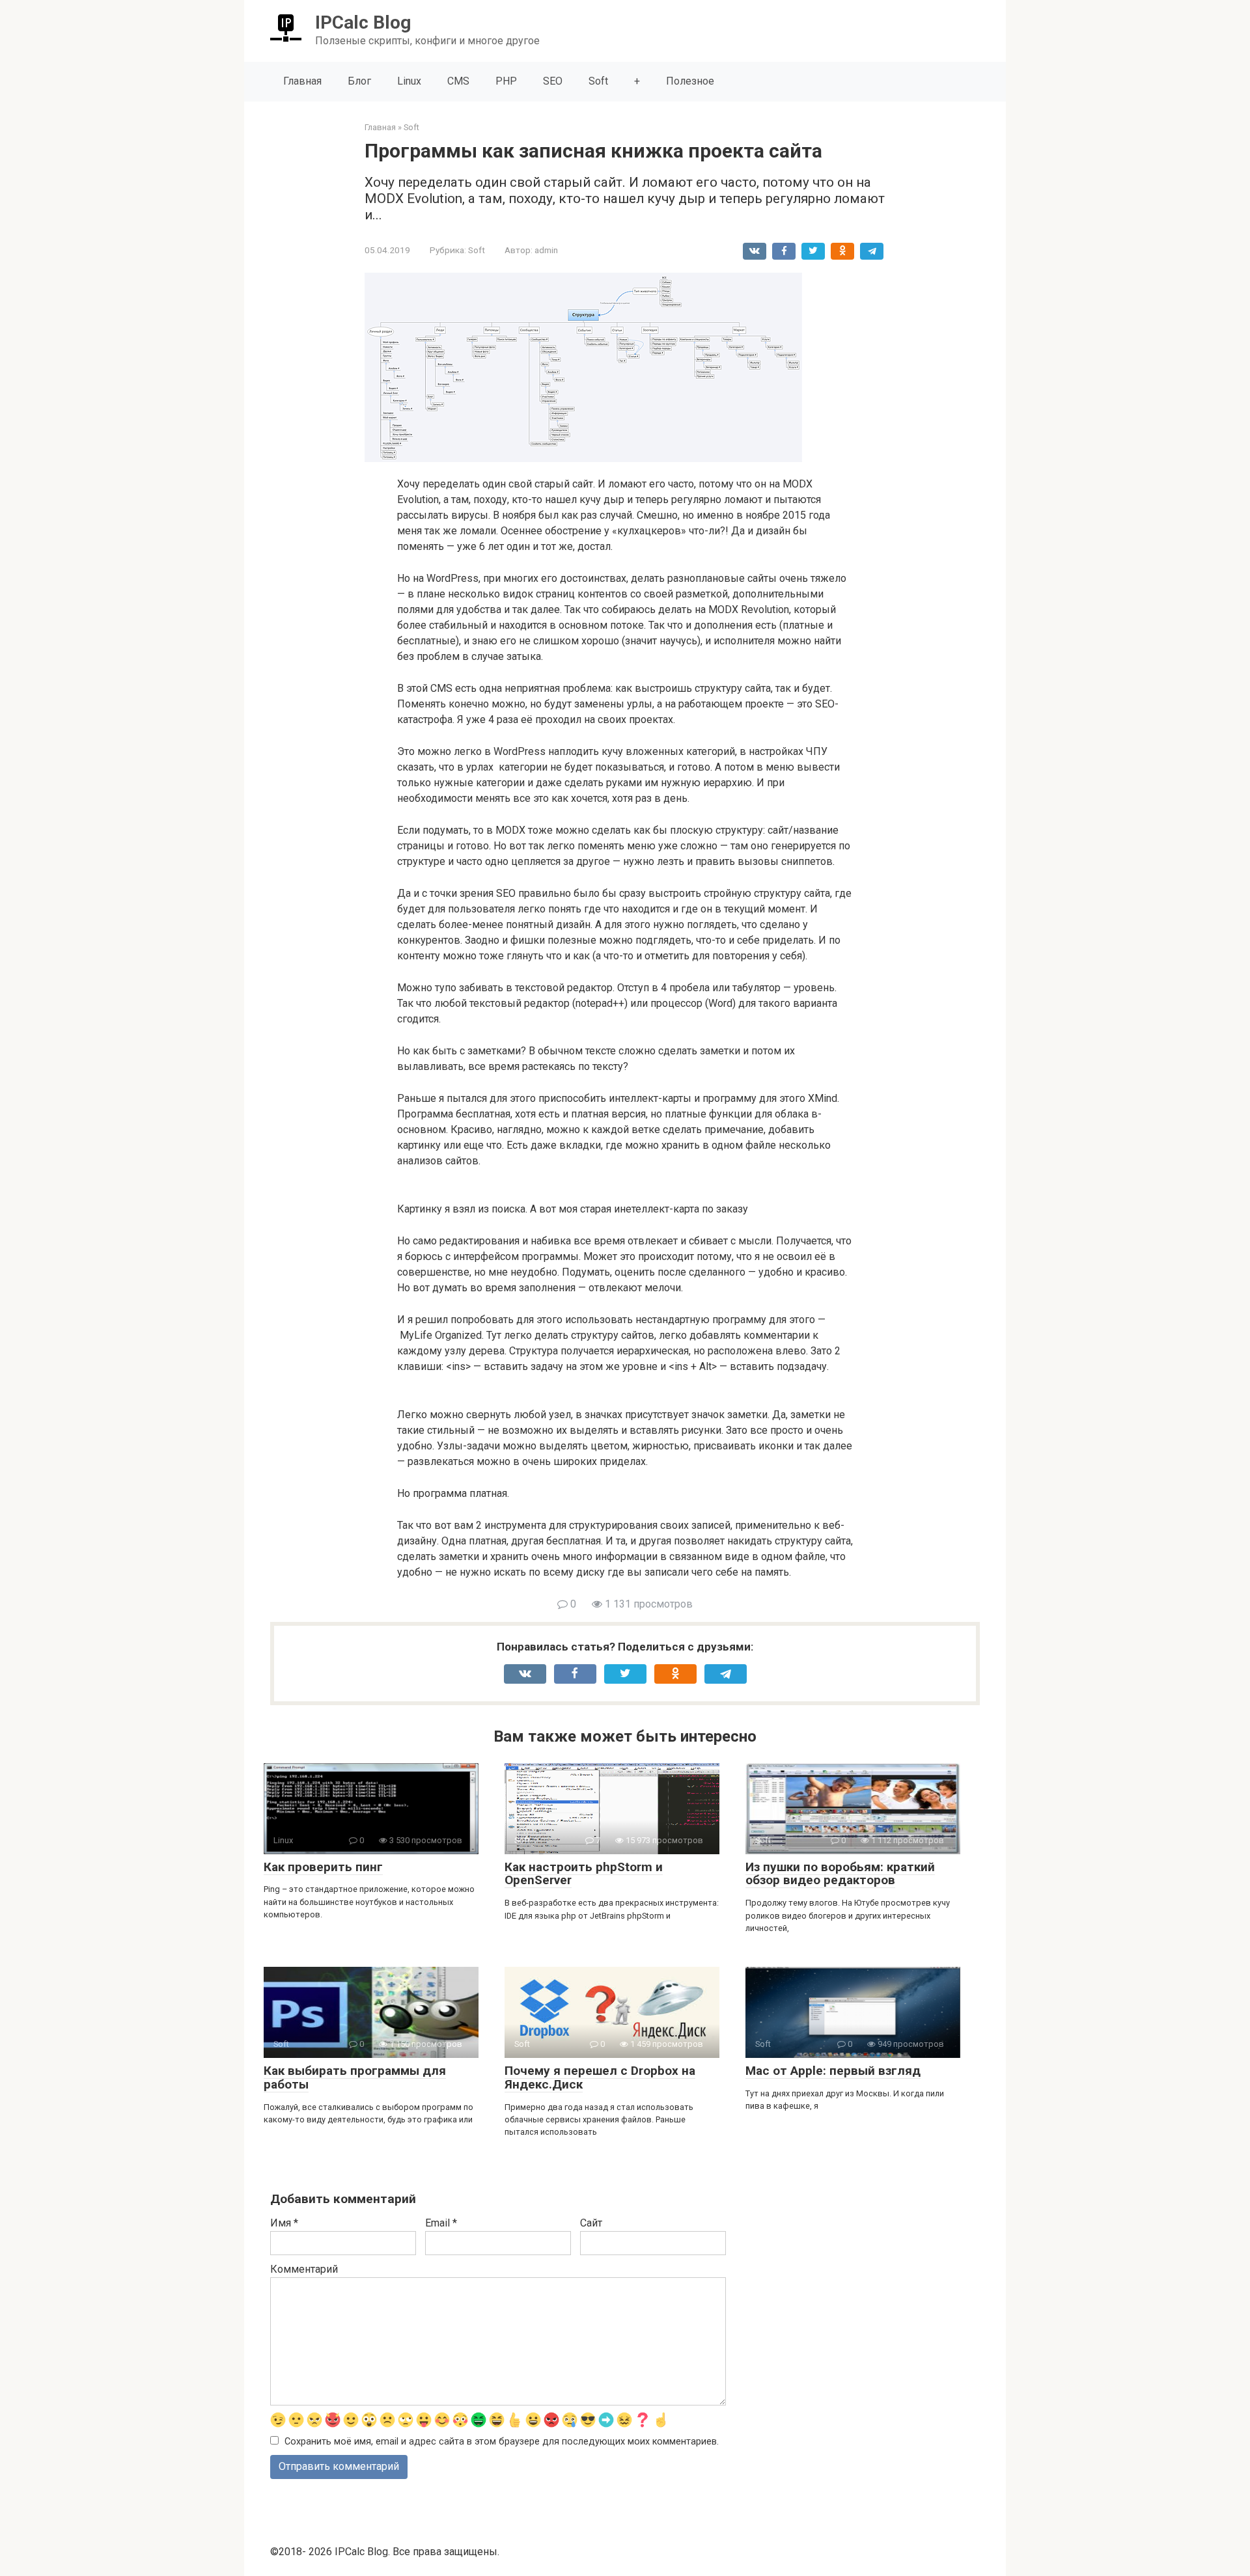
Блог (359, 81)
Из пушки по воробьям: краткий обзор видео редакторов (840, 1874)
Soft (598, 81)
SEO (553, 81)
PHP (506, 81)
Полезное (690, 81)
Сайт (591, 2223)
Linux (409, 81)
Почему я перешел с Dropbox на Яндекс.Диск (600, 2077)
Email (441, 2223)
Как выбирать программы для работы (355, 2077)
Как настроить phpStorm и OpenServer (584, 1874)
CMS (458, 81)
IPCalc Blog (363, 22)
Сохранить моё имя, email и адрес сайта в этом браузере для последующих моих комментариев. (502, 2442)
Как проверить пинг (323, 1867)
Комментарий (304, 2269)
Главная (302, 81)
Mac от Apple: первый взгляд (833, 2071)
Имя (284, 2223)
